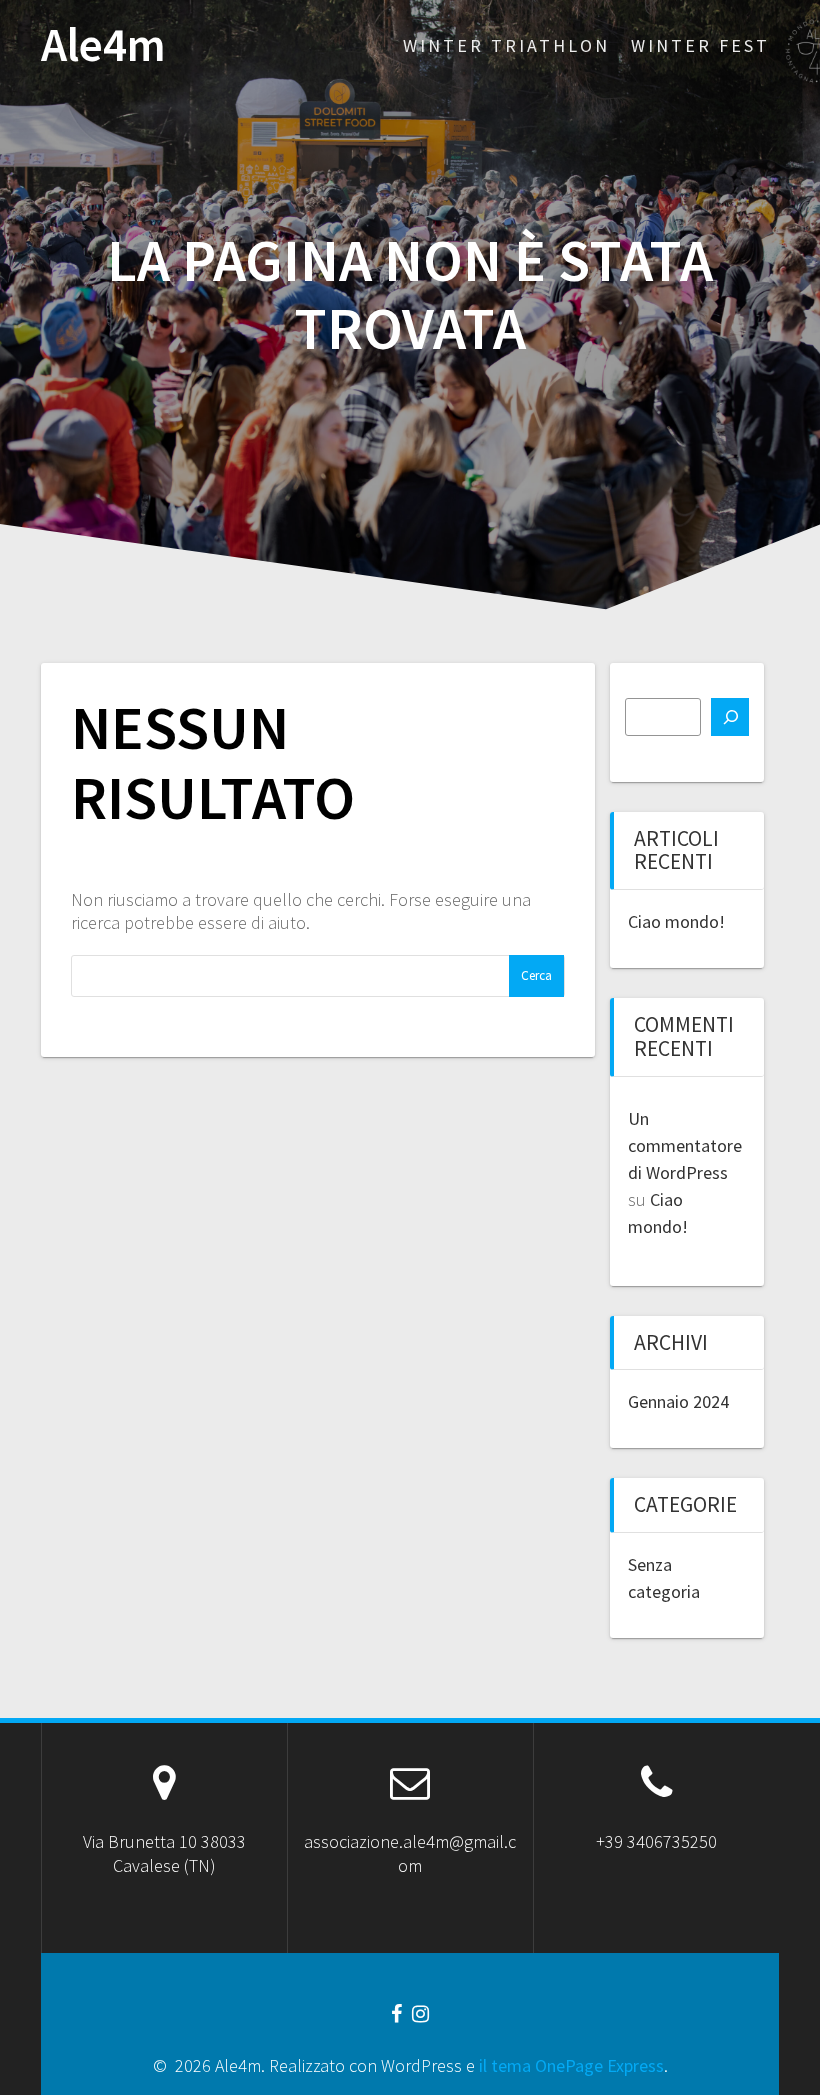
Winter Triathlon (506, 45)
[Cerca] (730, 717)
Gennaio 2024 (678, 1401)
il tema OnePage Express (571, 2065)
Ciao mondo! (676, 921)
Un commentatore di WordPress (685, 1145)
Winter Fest (700, 45)
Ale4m (103, 45)
